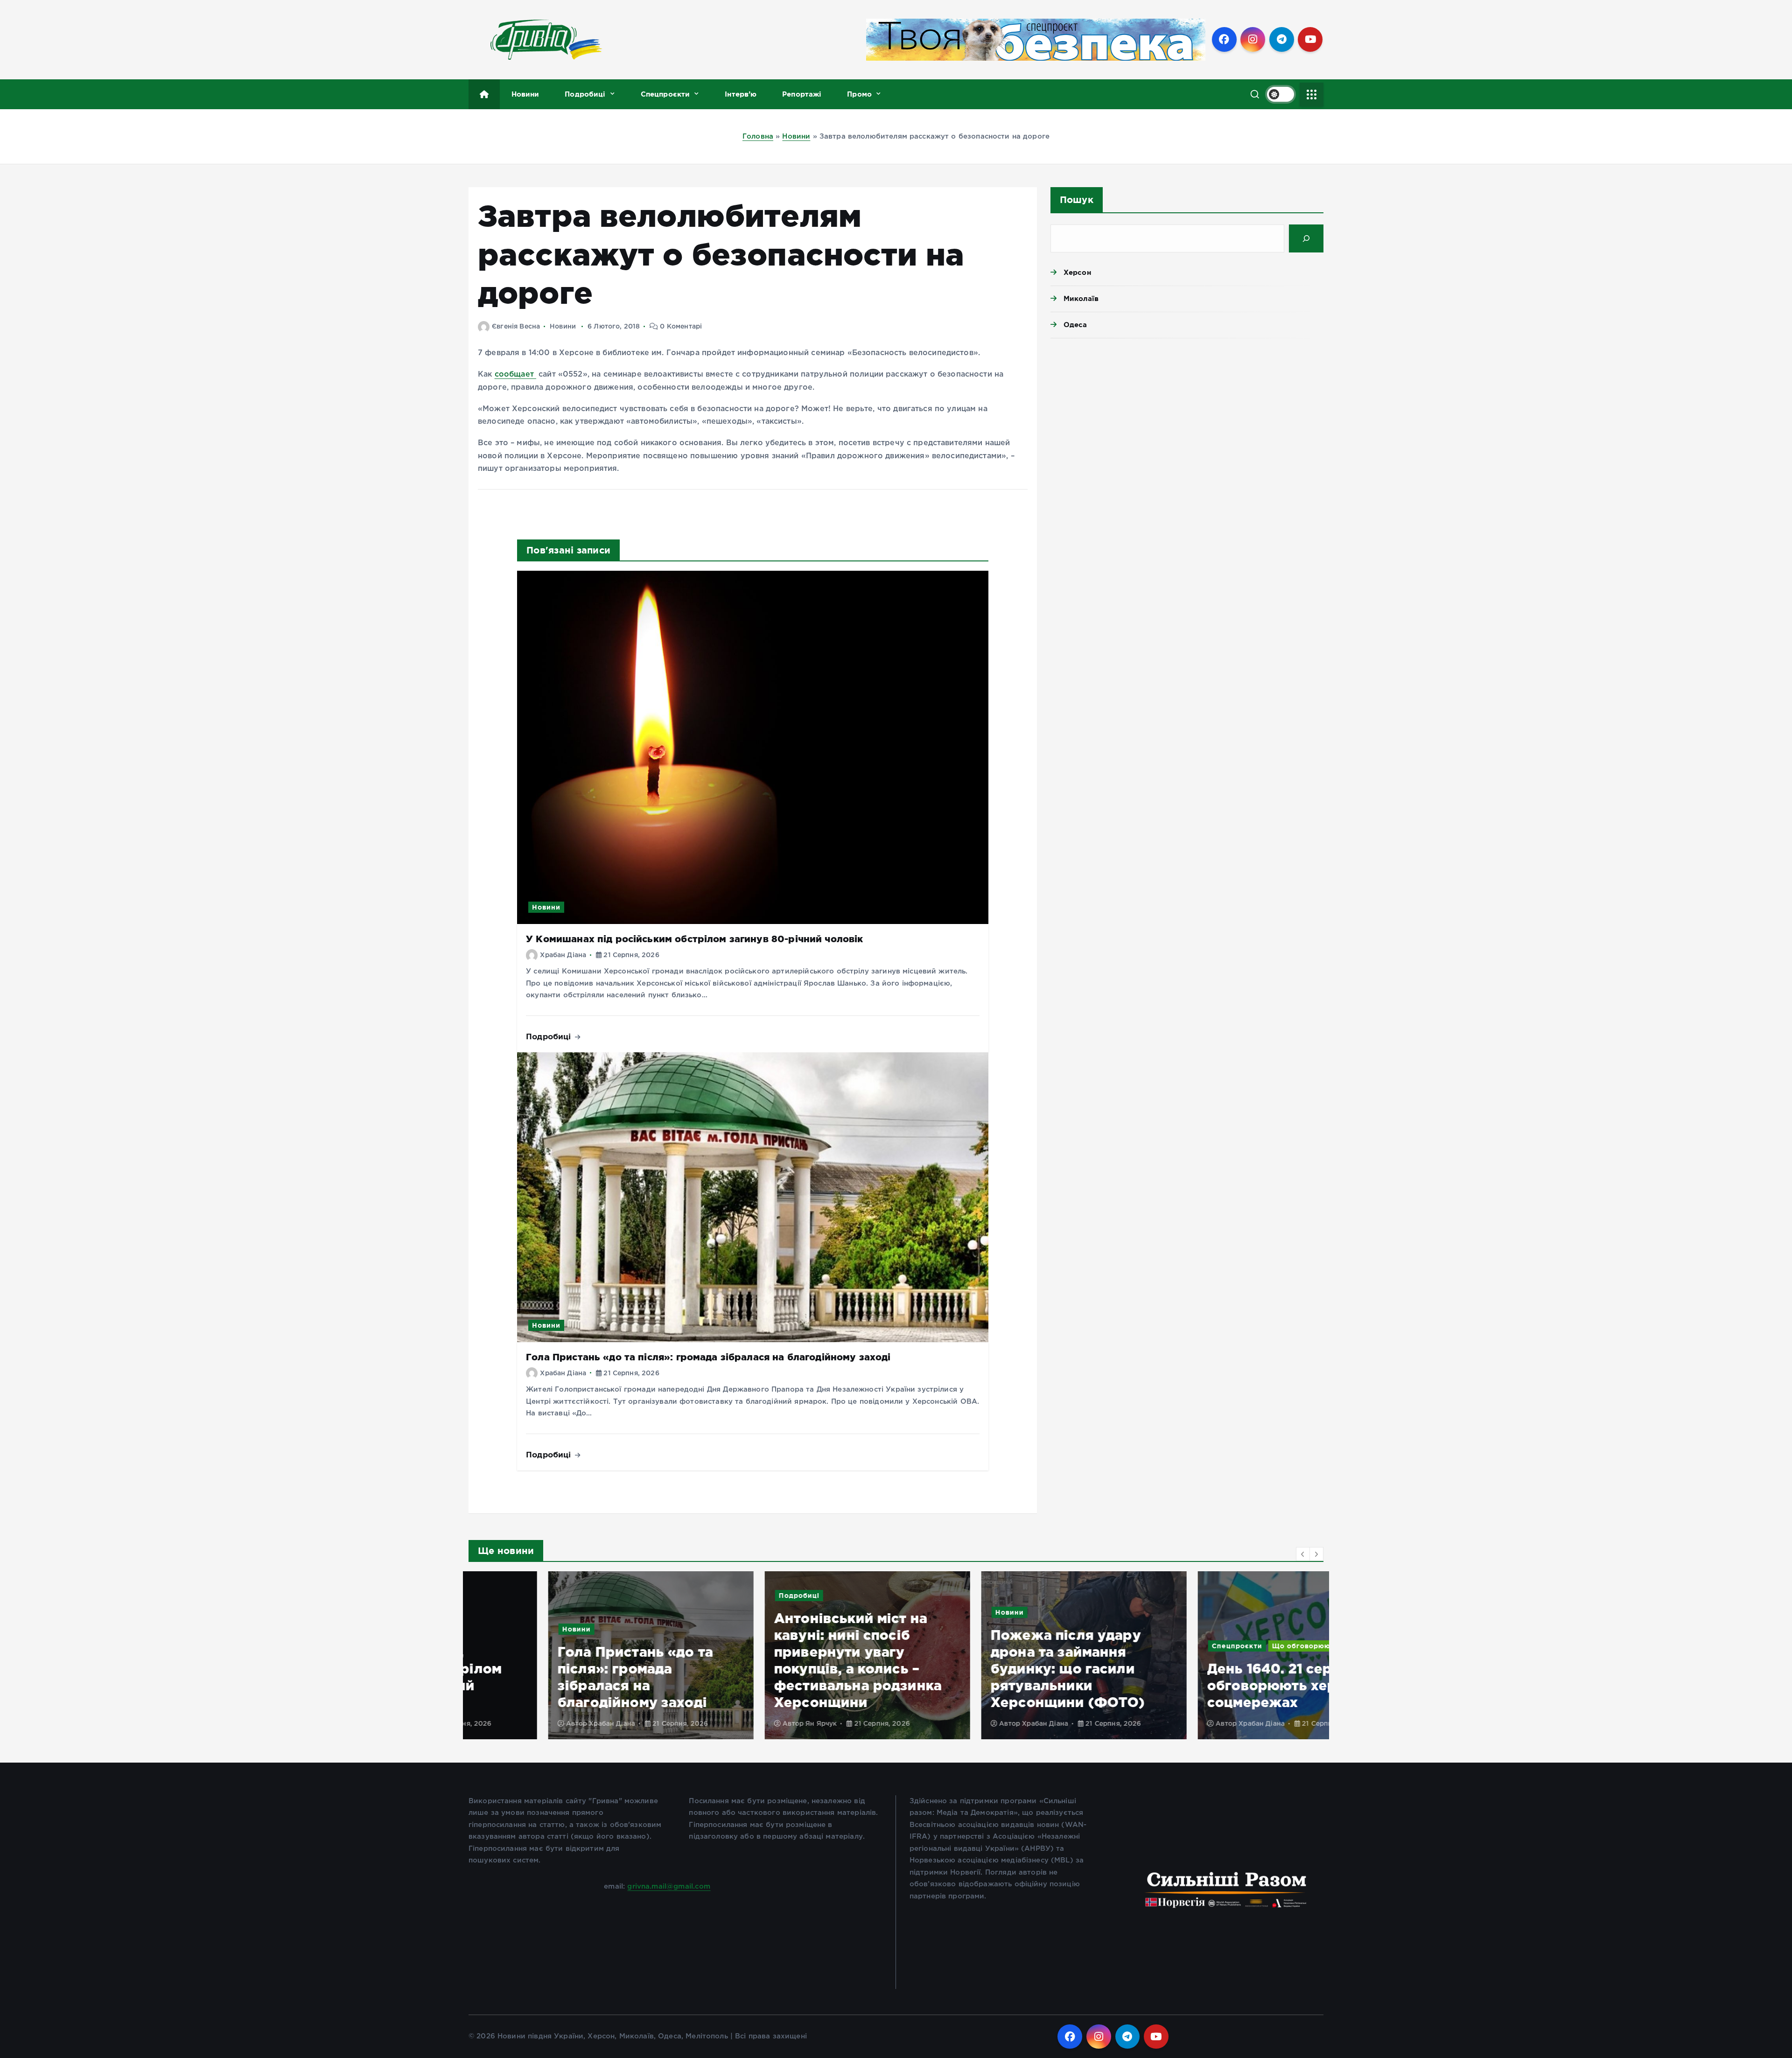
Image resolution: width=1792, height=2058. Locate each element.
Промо (859, 94)
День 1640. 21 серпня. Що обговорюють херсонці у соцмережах (1219, 1685)
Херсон (1077, 272)
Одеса (1075, 325)
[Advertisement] (1187, 418)
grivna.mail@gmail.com (669, 1886)
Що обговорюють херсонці (1244, 1646)
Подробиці (585, 94)
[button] (1303, 1554)
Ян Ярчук (741, 1724)
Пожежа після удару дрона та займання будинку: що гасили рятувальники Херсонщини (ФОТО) (988, 1669)
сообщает (515, 374)
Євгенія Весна (516, 327)
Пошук (1077, 199)
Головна (758, 136)
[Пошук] (1306, 238)
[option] (571, 1655)
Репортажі (802, 94)
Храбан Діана (563, 955)
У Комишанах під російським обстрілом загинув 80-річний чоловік (694, 939)
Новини (525, 94)
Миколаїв (1081, 298)
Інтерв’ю (741, 94)
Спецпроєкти (665, 94)
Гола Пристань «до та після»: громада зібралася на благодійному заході (708, 1357)
